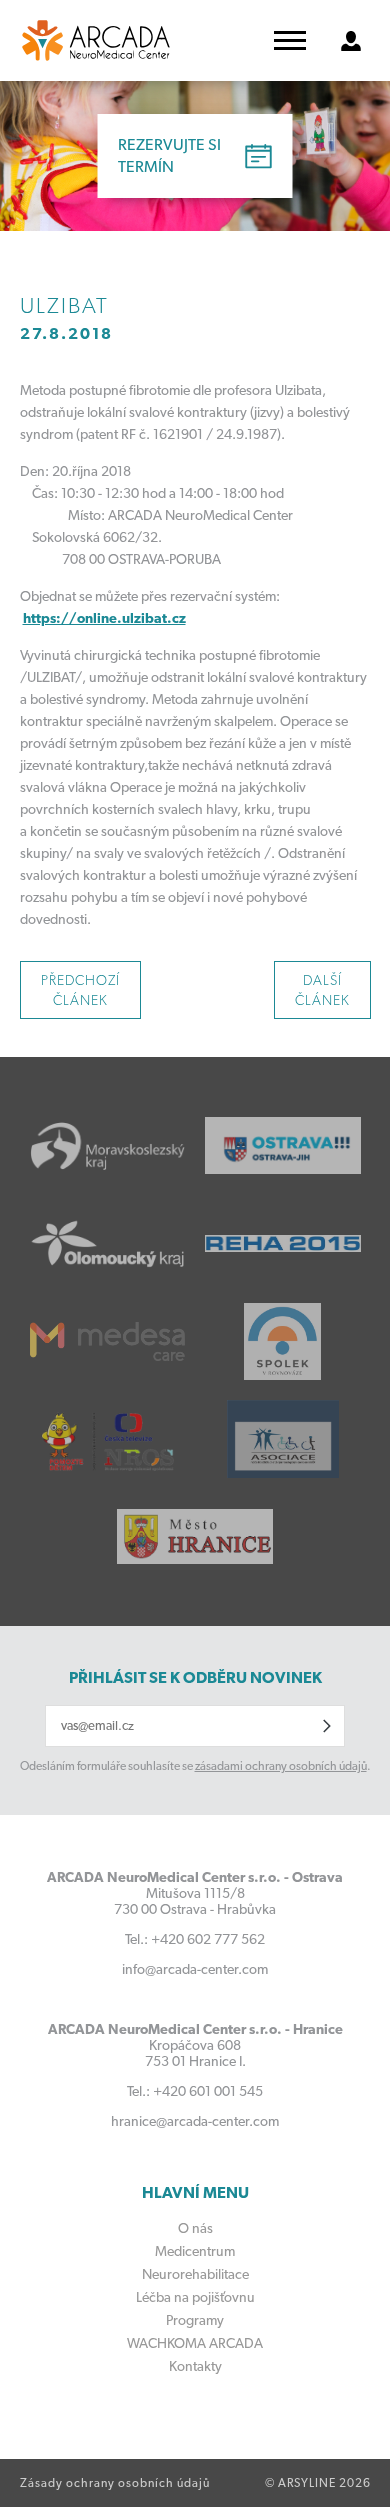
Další (322, 990)
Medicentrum (195, 2251)
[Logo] (96, 40)
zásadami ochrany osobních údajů (281, 1766)
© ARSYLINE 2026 (318, 2483)
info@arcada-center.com (195, 1969)
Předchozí (80, 990)
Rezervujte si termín (169, 155)
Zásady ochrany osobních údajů (115, 2483)
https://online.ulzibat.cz (104, 618)
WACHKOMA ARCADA (195, 2343)
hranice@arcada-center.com (195, 2121)
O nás (195, 2228)
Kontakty (195, 2366)
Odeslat (327, 1726)
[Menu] (290, 40)
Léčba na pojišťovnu (195, 2297)
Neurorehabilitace (195, 2274)
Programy (195, 2320)
